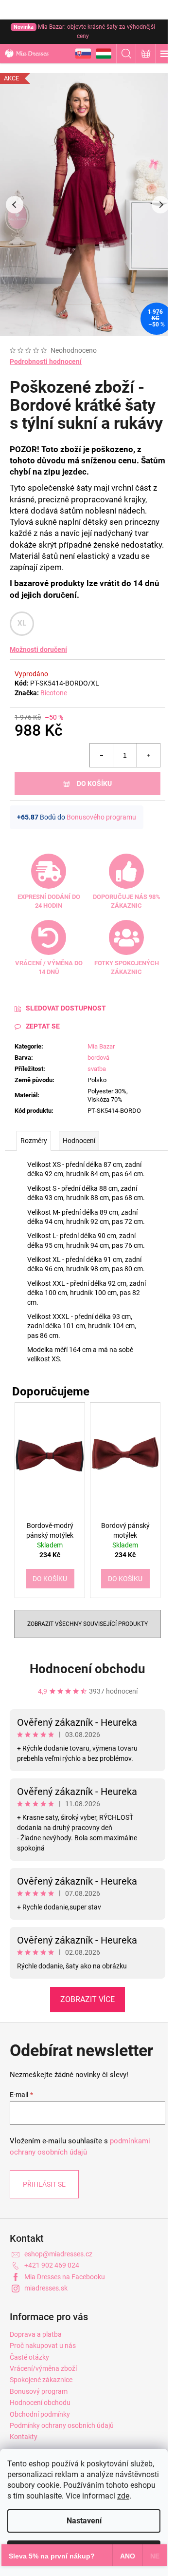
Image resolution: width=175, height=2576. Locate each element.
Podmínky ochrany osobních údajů (62, 2425)
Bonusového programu (101, 817)
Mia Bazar (101, 1046)
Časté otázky (29, 2357)
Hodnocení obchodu (87, 1669)
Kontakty (24, 2437)
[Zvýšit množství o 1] (148, 755)
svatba (97, 1069)
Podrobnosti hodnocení (46, 362)
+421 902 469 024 (52, 2265)
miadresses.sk (46, 2288)
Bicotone (54, 693)
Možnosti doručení (38, 649)
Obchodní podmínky (40, 2414)
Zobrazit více (87, 1999)
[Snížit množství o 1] (102, 755)
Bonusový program (39, 2391)
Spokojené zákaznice (41, 2380)
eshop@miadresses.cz (58, 2254)
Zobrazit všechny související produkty (87, 1624)
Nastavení (84, 2521)
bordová (98, 1058)
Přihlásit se (44, 2184)
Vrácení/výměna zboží (43, 2368)
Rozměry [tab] (34, 1141)
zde (123, 2496)
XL (22, 623)
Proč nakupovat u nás (43, 2346)
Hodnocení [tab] (79, 1141)
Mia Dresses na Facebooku (65, 2277)
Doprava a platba (36, 2334)
